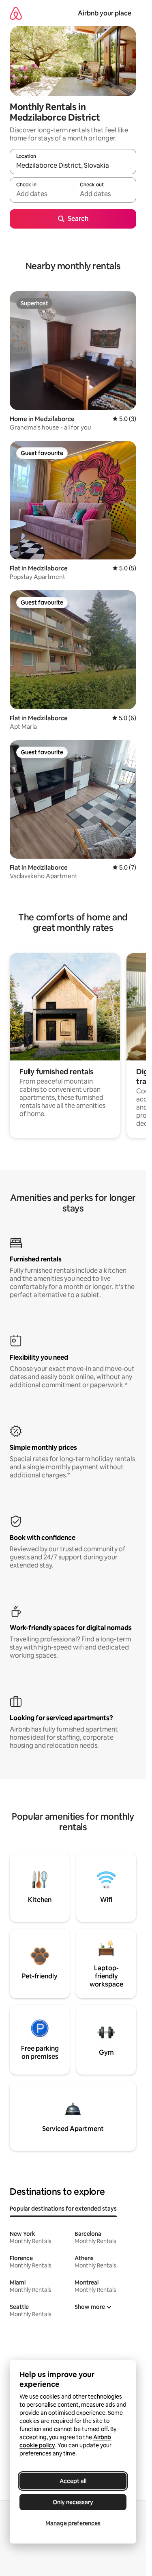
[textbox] (41, 194)
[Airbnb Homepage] (16, 13)
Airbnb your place (105, 13)
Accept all (73, 2481)
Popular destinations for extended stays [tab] (63, 2209)
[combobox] (73, 165)
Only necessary (73, 2502)
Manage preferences (73, 2523)
